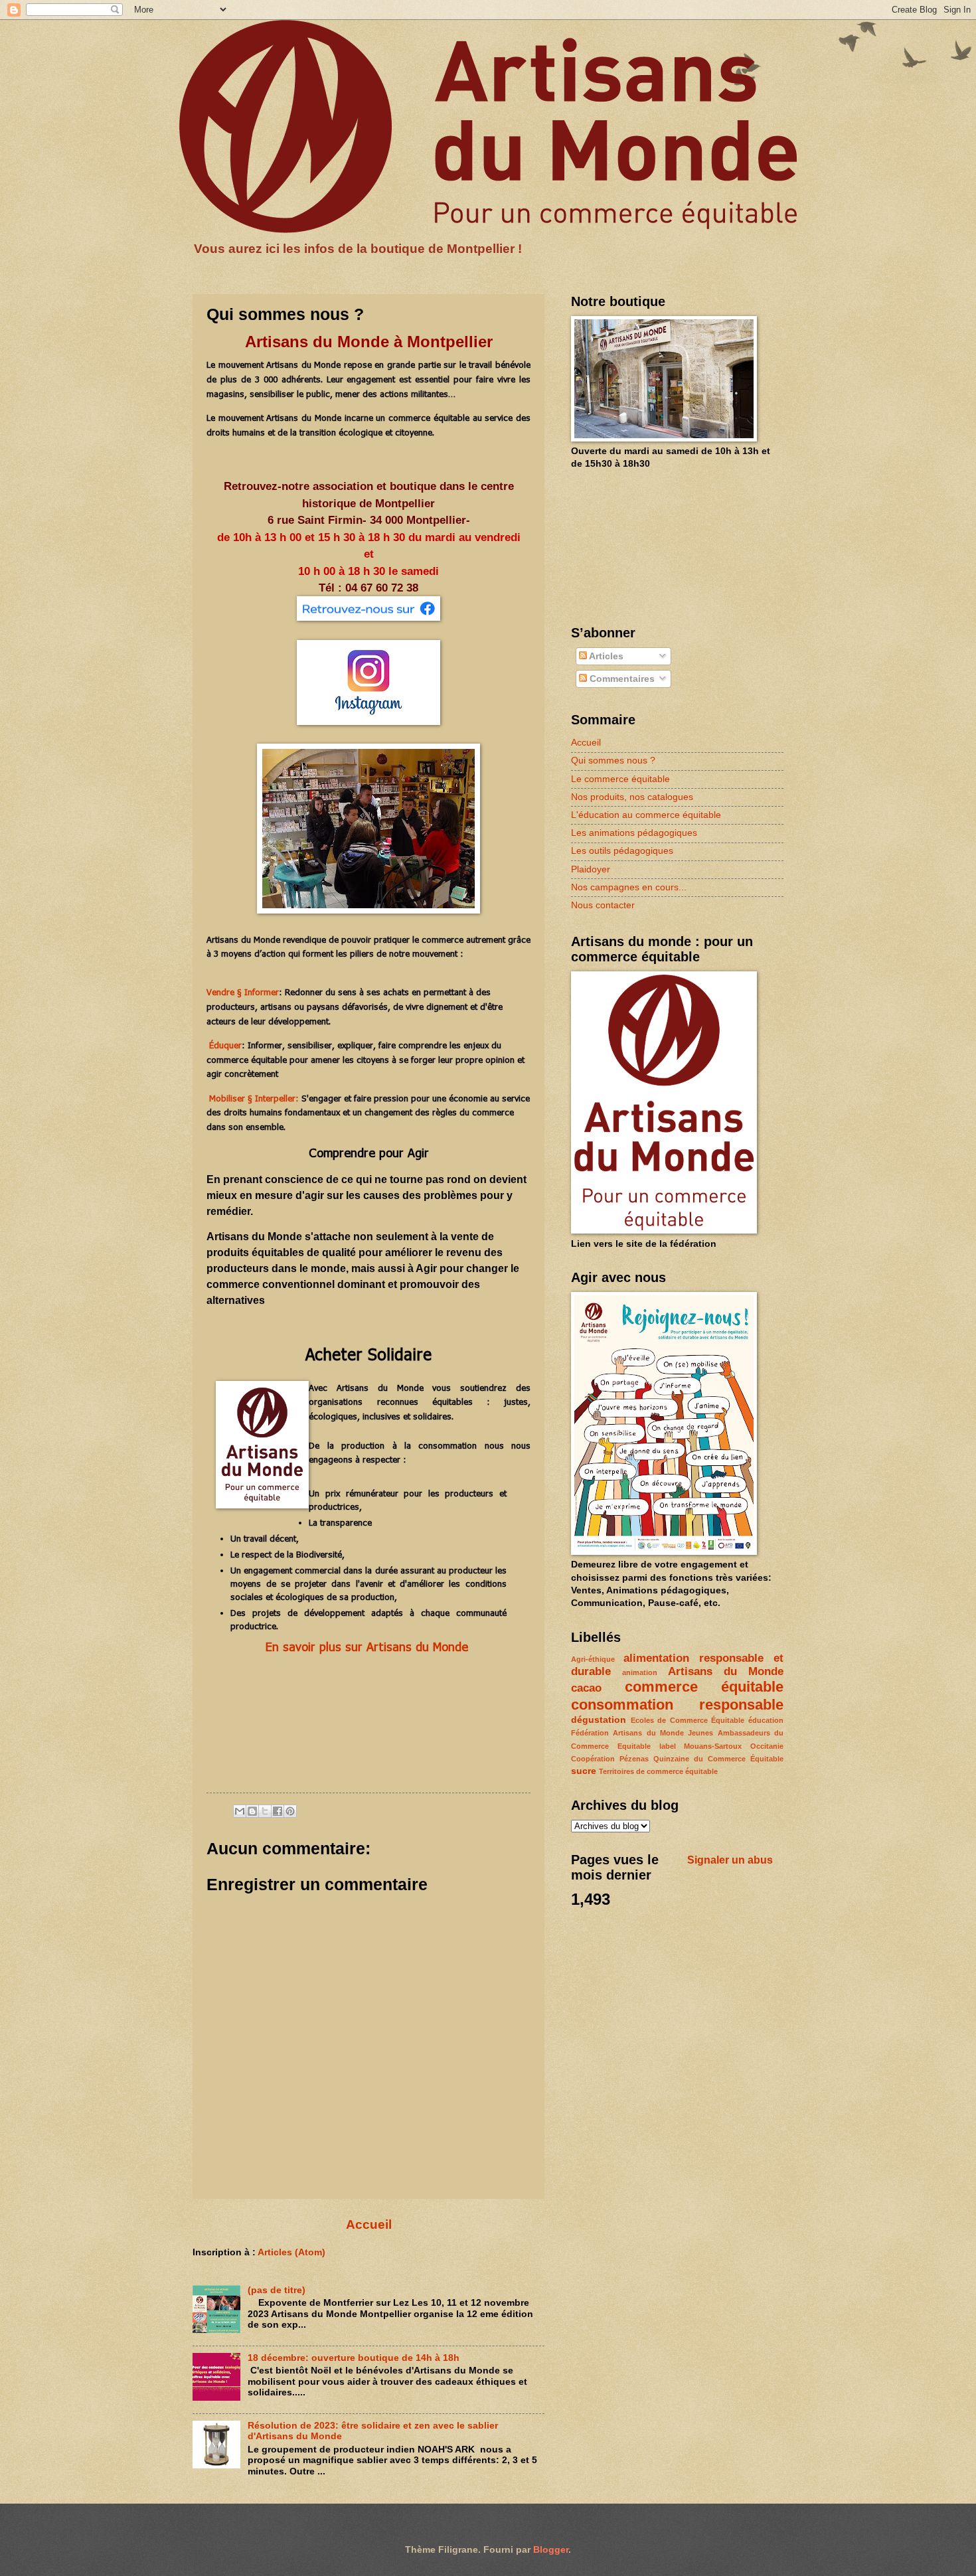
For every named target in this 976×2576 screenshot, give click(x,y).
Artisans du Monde (726, 1671)
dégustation (599, 1720)
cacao (586, 1688)
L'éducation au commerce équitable (646, 815)
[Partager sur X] (265, 1811)
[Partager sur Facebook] (278, 1811)
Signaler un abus (730, 1860)
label (668, 1746)
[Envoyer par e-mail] (240, 1811)
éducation (766, 1720)
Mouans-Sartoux (713, 1746)
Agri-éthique (593, 1659)
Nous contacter (603, 905)
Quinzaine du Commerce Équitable (718, 1759)
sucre (584, 1771)
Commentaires (621, 679)
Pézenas (634, 1759)
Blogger (551, 2550)
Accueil (369, 2224)
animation (640, 1672)
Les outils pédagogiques (622, 851)
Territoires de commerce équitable (658, 1771)
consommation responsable (677, 1705)
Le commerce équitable (620, 779)
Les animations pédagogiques (634, 833)
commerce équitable (704, 1687)
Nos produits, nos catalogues (632, 797)
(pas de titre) (277, 2290)
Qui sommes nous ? (613, 761)
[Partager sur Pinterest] (290, 1811)
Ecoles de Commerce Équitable (688, 1720)
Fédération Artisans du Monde (627, 1733)
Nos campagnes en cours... (629, 887)
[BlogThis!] (252, 1811)
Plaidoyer (591, 869)
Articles (605, 656)
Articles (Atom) (291, 2252)
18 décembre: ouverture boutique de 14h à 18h (354, 2358)
